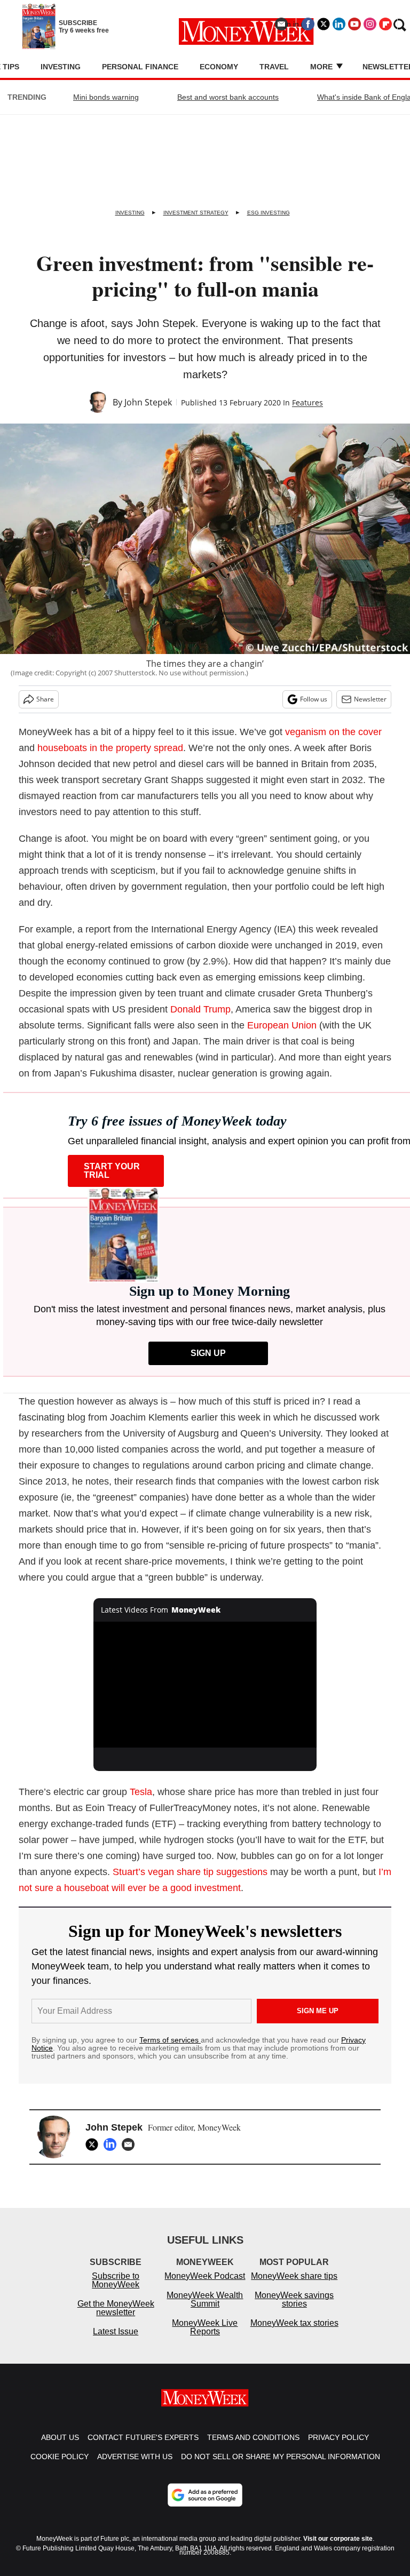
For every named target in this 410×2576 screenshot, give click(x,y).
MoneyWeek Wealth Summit (205, 2310)
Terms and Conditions (253, 2448)
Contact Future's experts (143, 2448)
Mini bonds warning (106, 97)
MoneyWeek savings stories (294, 2310)
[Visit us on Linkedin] (339, 24)
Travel (274, 67)
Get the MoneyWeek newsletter (116, 2319)
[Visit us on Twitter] (324, 24)
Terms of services (170, 2040)
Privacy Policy (338, 2448)
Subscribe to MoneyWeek (116, 2291)
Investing (61, 67)
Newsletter (370, 699)
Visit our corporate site (338, 2549)
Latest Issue (116, 2342)
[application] (205, 1685)
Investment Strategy (196, 213)
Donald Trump (200, 1009)
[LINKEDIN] (113, 2144)
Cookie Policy (60, 2467)
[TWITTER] (94, 2144)
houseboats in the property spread (110, 748)
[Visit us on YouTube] (354, 24)
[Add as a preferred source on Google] (205, 2506)
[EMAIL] (131, 2144)
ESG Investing (269, 213)
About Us (60, 2448)
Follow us (314, 699)
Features (307, 402)
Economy (219, 67)
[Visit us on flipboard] (385, 24)
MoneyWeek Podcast (205, 2287)
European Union (282, 1025)
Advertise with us (135, 2467)
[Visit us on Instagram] (370, 24)
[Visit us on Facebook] (308, 24)
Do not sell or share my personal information (281, 2467)
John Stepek (148, 402)
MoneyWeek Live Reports (205, 2338)
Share (45, 699)
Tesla (141, 1792)
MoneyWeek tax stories (294, 2334)
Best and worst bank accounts (228, 97)
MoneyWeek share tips (294, 2287)
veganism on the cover (333, 732)
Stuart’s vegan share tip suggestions (190, 1872)
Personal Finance (140, 67)
